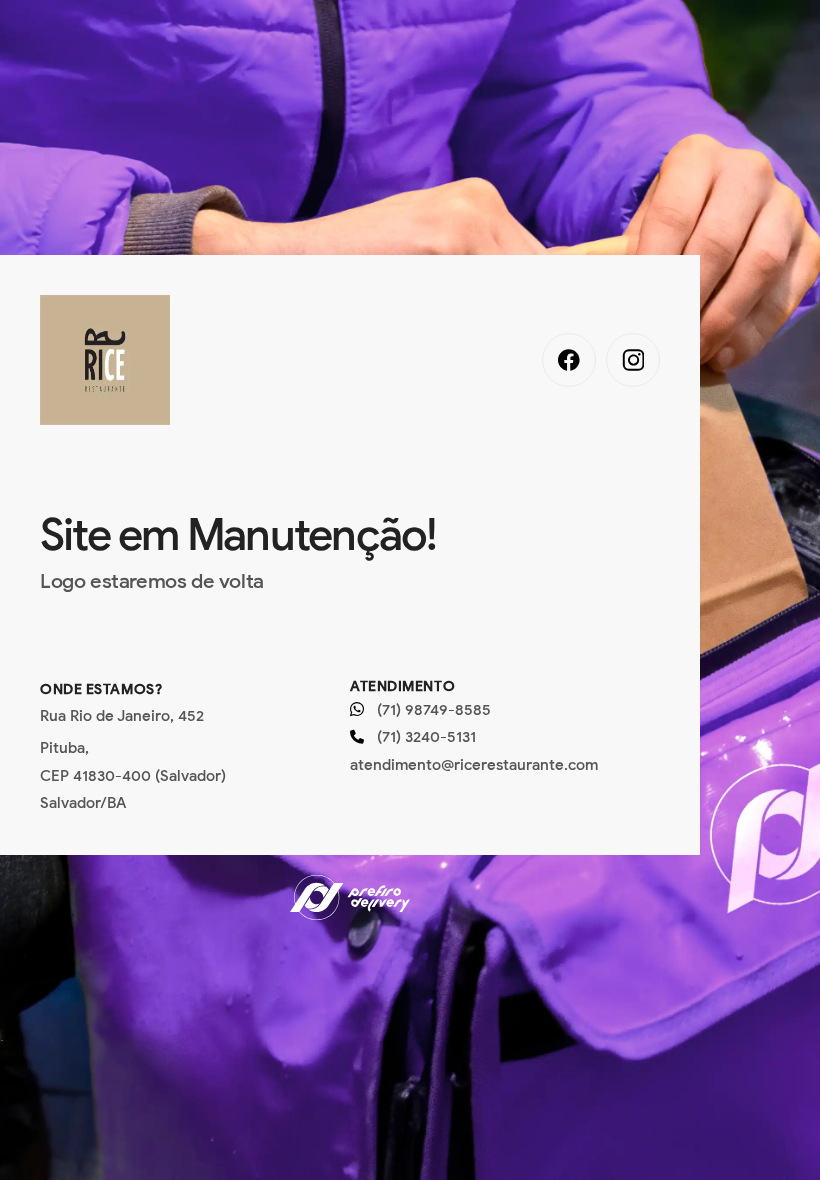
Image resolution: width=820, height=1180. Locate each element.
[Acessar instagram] (633, 360)
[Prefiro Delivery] (350, 900)
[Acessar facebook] (569, 360)
